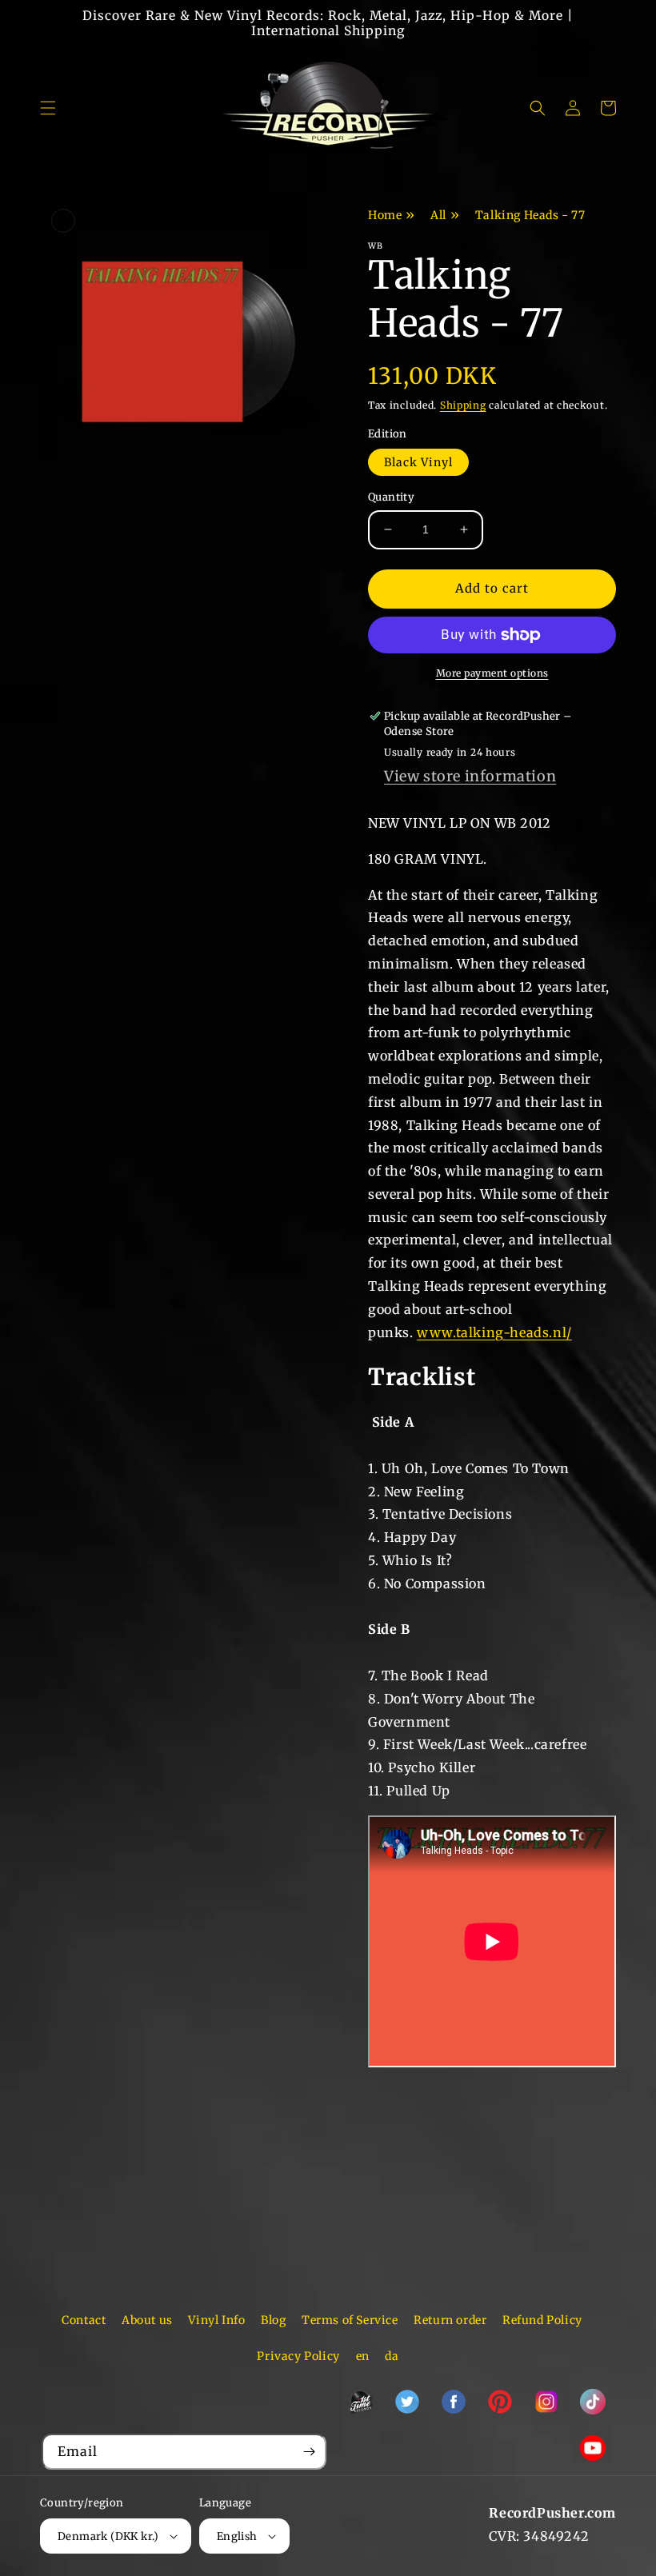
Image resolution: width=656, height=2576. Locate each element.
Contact (84, 2320)
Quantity (391, 497)
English (237, 2536)
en (363, 2356)
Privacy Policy (298, 2356)
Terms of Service (350, 2320)
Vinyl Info (216, 2320)
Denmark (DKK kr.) (108, 2536)
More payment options (492, 673)
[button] (48, 108)
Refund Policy (542, 2320)
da (392, 2356)
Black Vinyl (418, 462)
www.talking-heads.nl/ (494, 1332)
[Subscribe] (309, 2452)
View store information (470, 776)
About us (147, 2320)
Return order (450, 2320)
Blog (273, 2320)
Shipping (463, 405)
